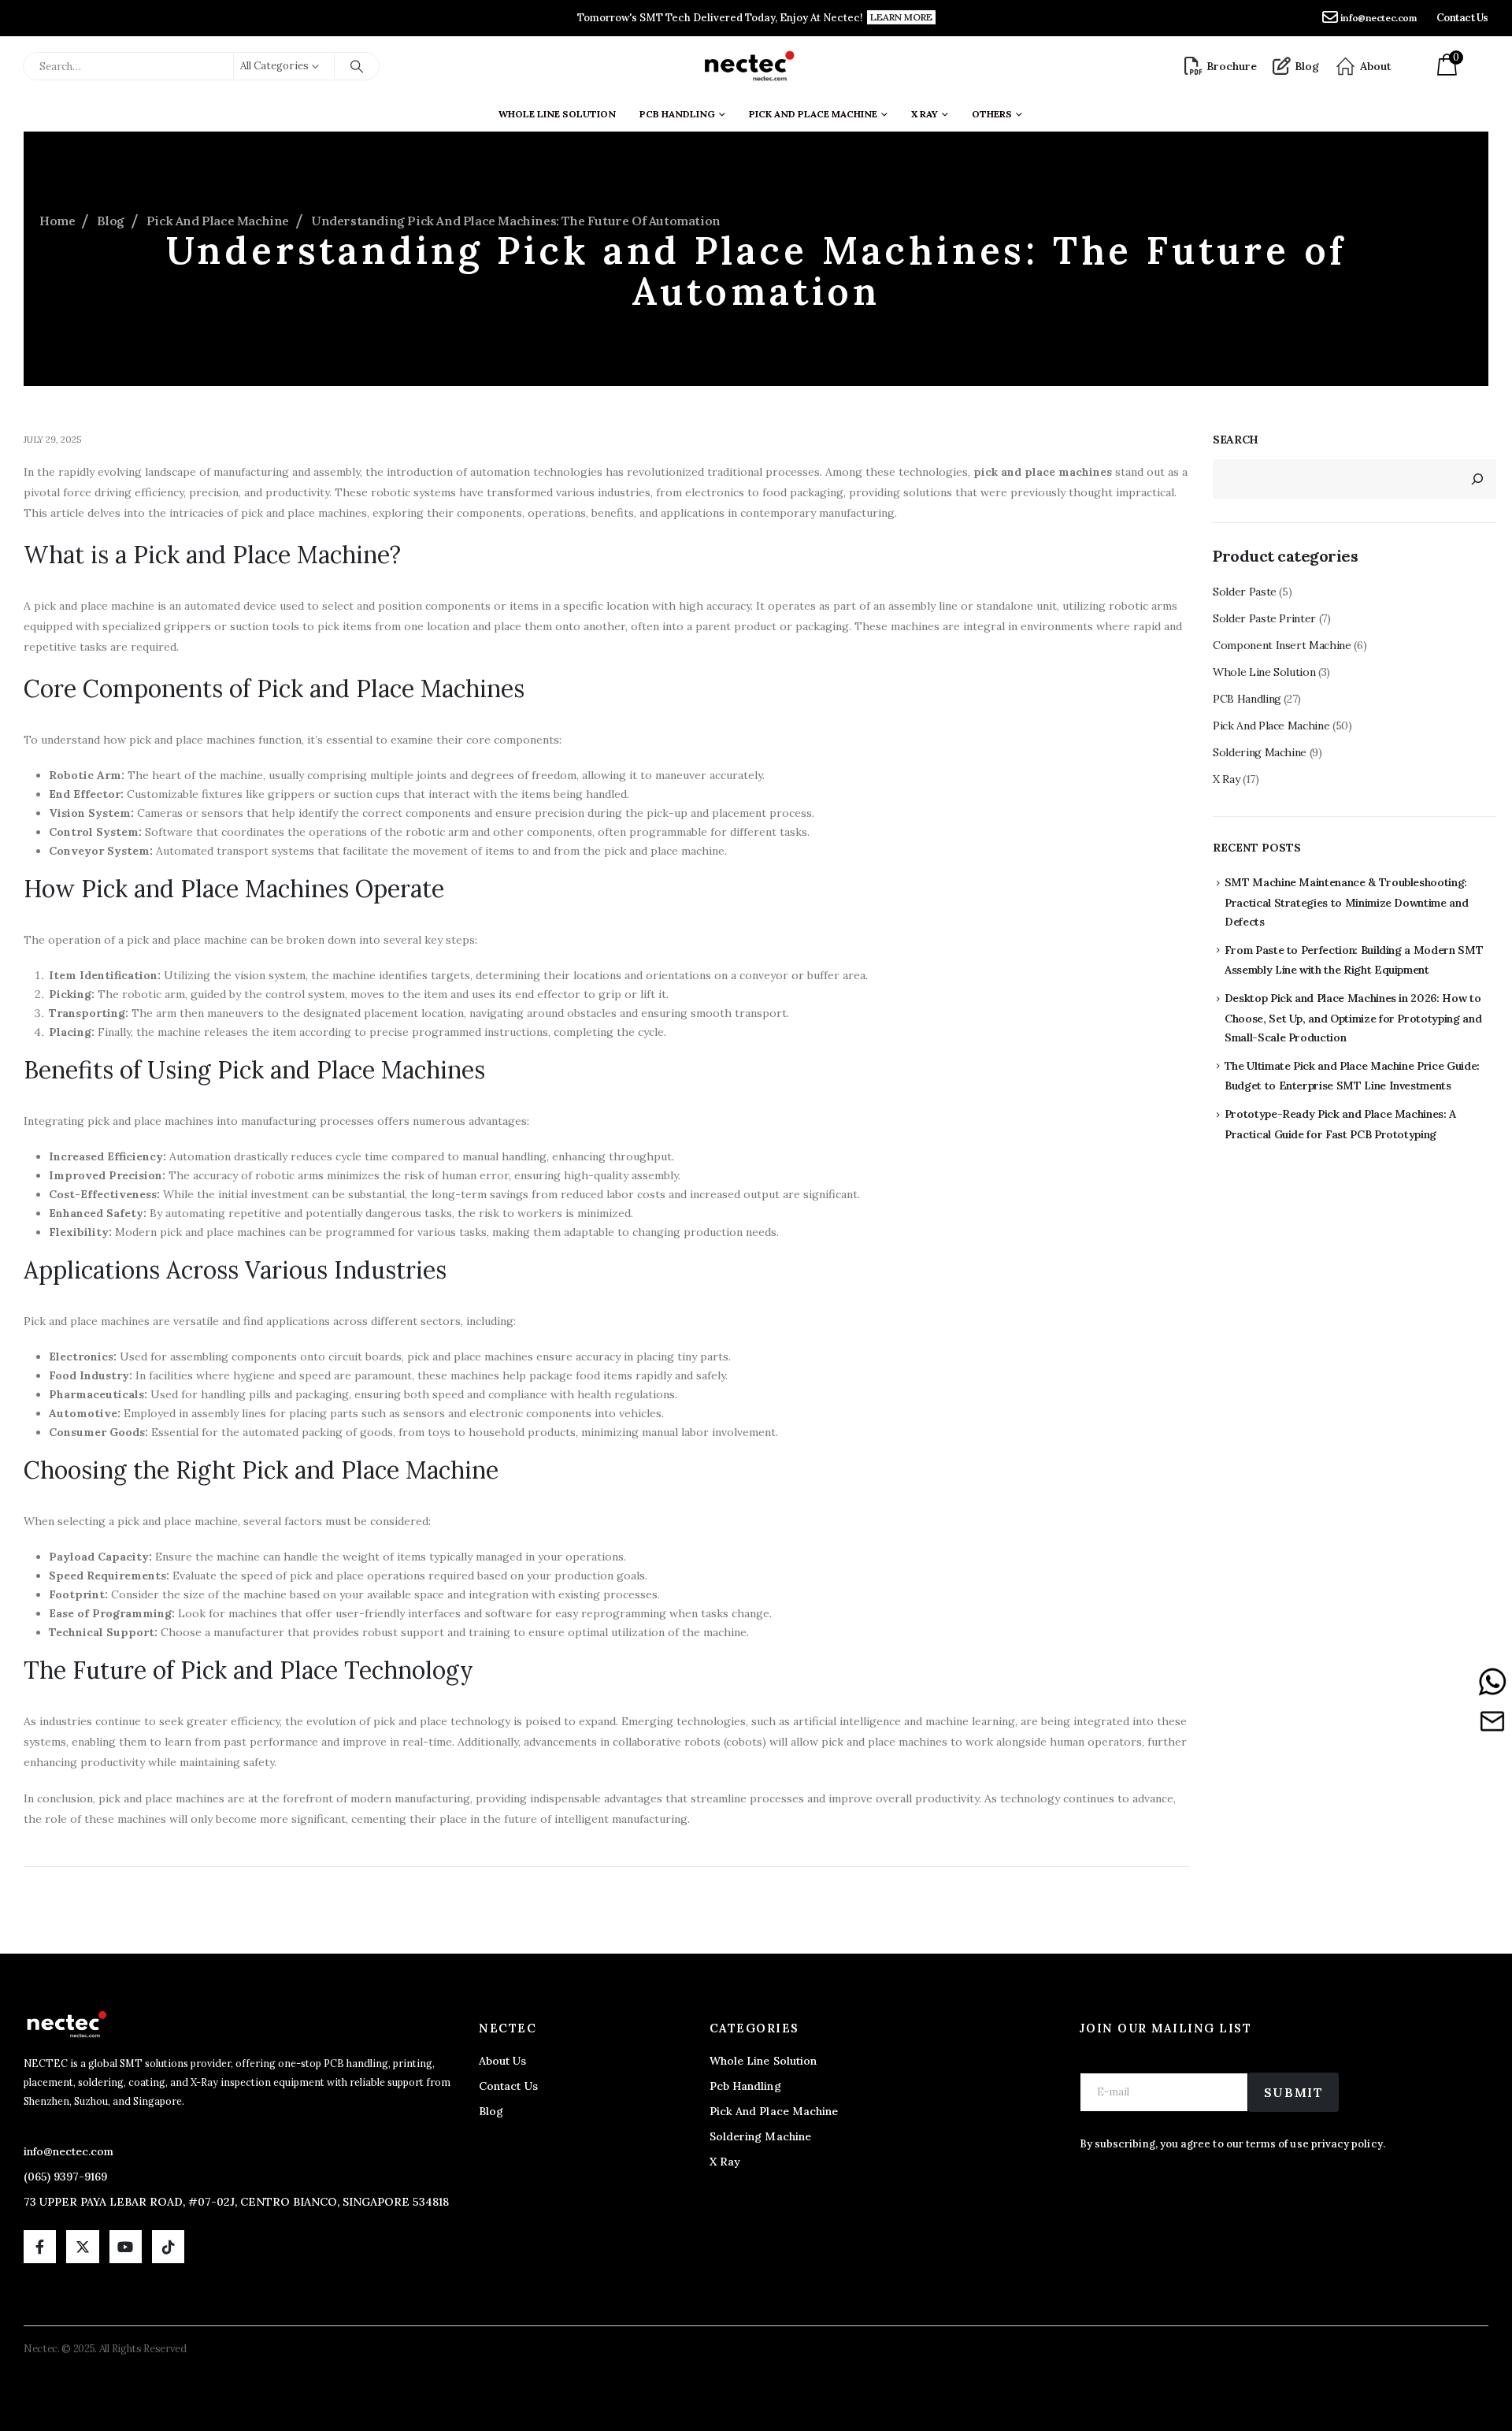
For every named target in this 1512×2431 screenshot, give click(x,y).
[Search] (357, 66)
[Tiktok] (168, 2246)
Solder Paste (1245, 592)
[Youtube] (126, 2246)
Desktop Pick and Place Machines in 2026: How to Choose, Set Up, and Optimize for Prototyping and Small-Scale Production (1353, 1018)
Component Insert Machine (1282, 645)
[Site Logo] (749, 66)
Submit (1294, 2092)
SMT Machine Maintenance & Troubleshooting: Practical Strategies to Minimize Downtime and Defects (1347, 902)
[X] (82, 2246)
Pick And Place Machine (813, 114)
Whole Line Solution (557, 114)
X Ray (1226, 779)
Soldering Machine (1260, 752)
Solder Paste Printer (1264, 618)
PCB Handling (677, 114)
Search (1236, 440)
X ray (925, 114)
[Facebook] (40, 2246)
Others (992, 114)
